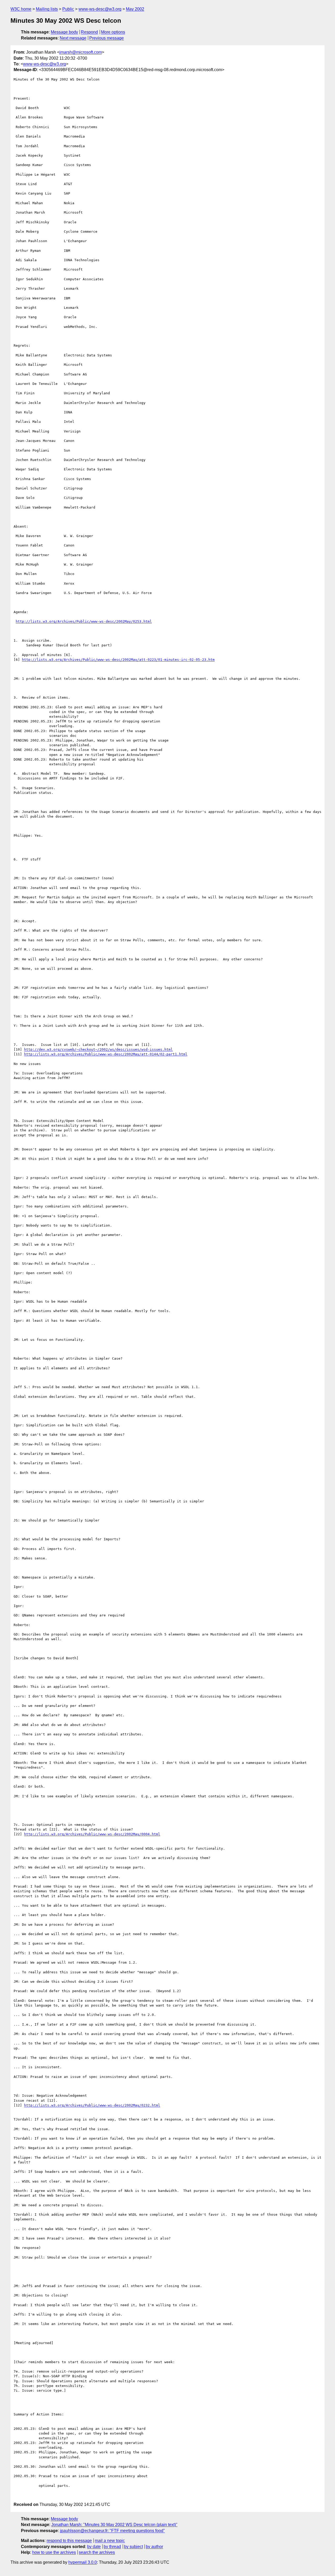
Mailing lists (47, 9)
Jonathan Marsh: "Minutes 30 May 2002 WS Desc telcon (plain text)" (114, 2525)
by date (94, 2547)
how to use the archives (54, 2552)
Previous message (107, 38)
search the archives (97, 2552)
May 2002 (135, 9)
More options (113, 32)
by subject (133, 2547)
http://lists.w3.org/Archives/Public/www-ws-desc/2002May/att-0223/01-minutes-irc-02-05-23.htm (118, 660)
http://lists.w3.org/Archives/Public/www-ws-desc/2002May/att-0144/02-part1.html (106, 1054)
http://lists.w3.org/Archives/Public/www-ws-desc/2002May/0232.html (92, 2105)
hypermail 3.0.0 (83, 2562)
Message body (64, 32)
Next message (73, 38)
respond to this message (69, 2541)
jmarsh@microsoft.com (81, 52)
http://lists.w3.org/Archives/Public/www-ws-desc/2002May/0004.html (92, 1834)
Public (68, 9)
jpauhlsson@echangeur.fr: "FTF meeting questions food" (112, 2531)
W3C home (21, 9)
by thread (112, 2547)
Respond (89, 32)
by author (154, 2547)
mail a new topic (110, 2541)
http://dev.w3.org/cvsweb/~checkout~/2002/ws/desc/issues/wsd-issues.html (98, 1049)
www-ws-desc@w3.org (100, 9)
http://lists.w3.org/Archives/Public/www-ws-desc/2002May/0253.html (84, 621)
